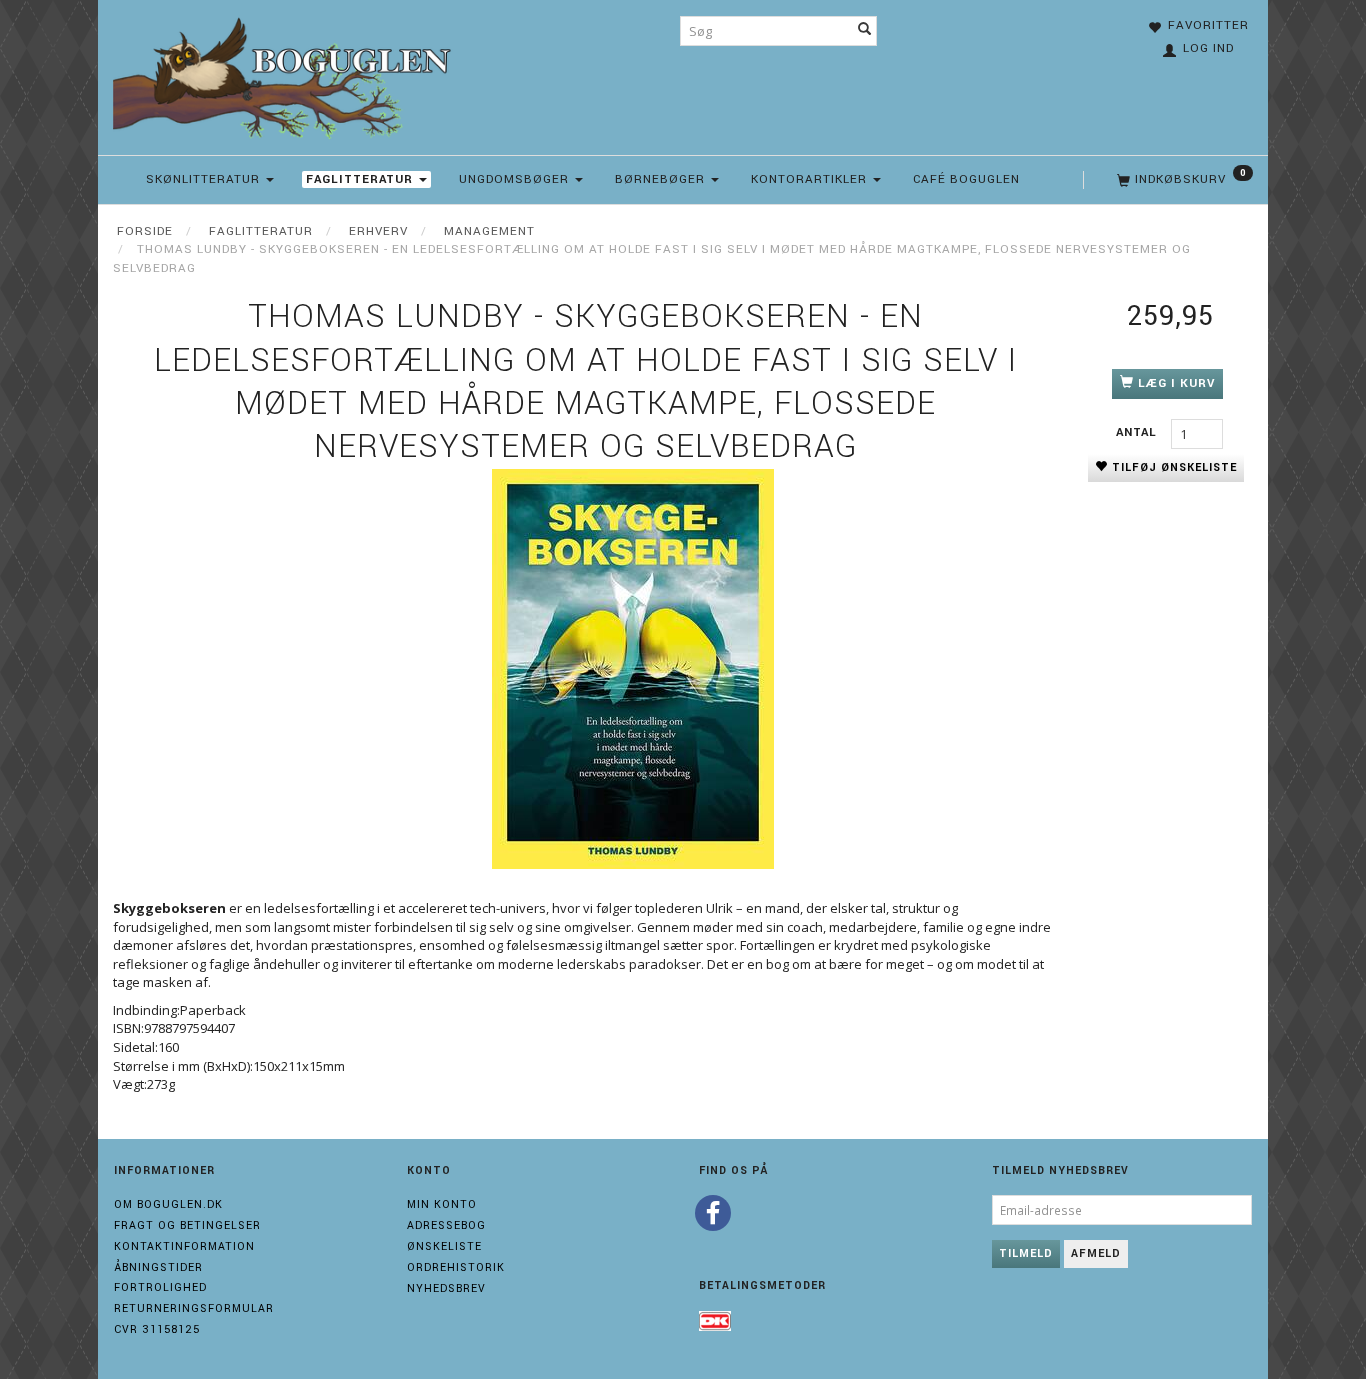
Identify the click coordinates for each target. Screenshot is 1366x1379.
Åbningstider (158, 1267)
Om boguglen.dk (168, 1204)
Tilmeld (1026, 1253)
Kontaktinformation (184, 1246)
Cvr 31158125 (157, 1329)
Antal (1138, 432)
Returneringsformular (194, 1308)
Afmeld (1096, 1253)
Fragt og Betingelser (187, 1225)
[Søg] (865, 31)
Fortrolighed (160, 1287)
